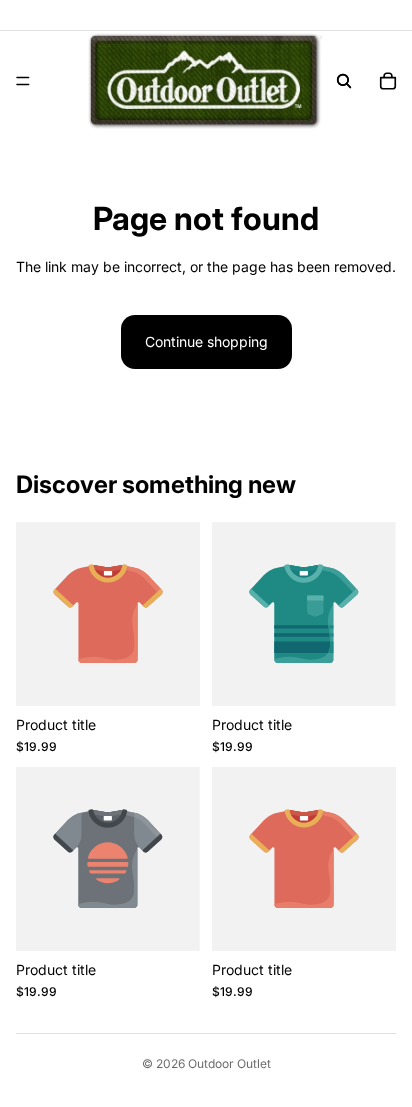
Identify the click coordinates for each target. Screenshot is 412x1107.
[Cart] (388, 81)
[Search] (344, 81)
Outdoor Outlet (229, 1063)
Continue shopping (206, 341)
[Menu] (23, 81)
